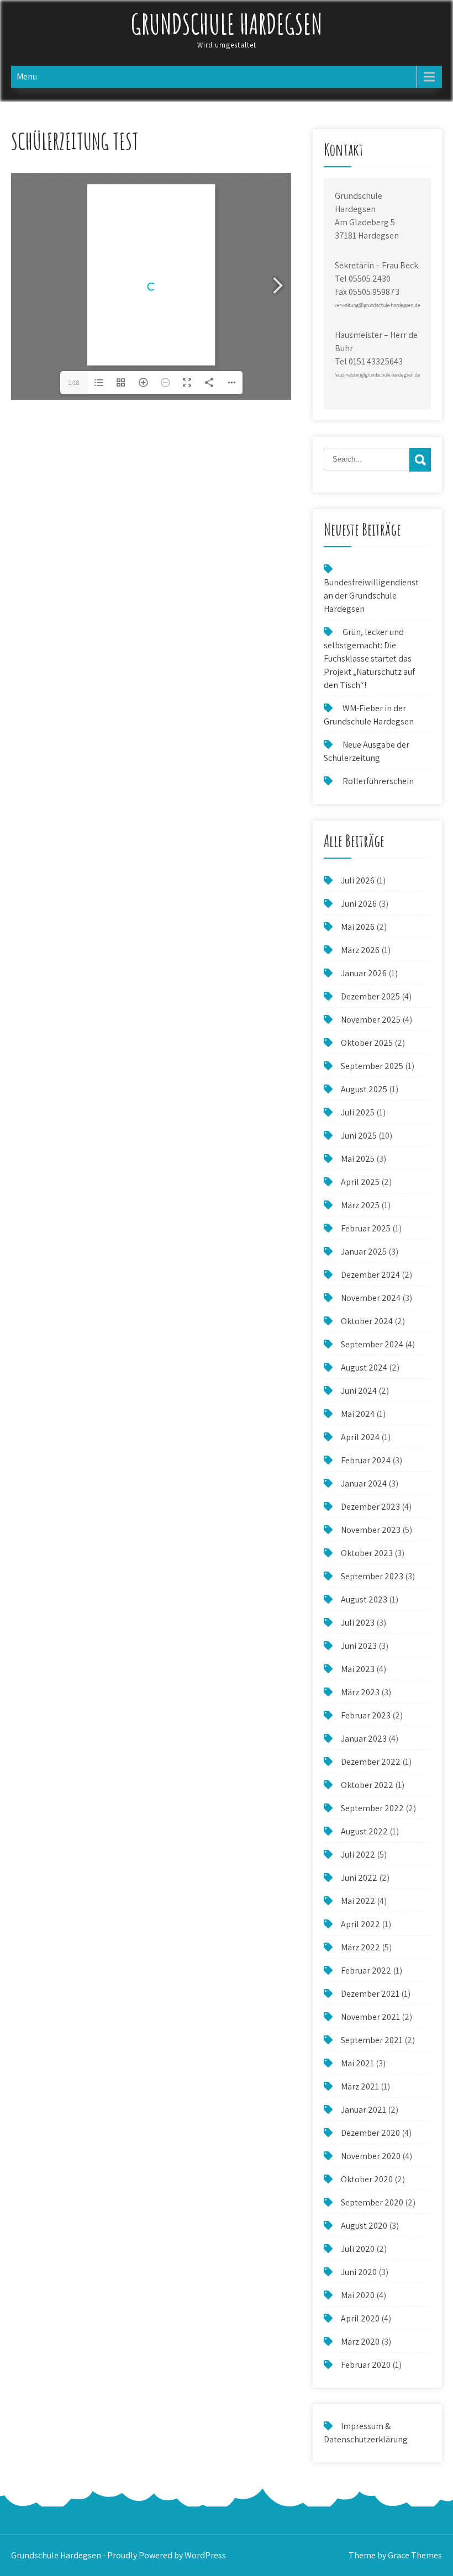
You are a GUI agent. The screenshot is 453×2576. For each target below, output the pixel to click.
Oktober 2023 (367, 1553)
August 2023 (364, 1599)
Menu (27, 76)
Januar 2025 (364, 1252)
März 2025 (360, 1205)
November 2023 (371, 1530)
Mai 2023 (358, 1669)
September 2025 (372, 1066)
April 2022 (360, 1924)
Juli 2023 (358, 1623)
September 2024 (372, 1344)
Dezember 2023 (370, 1507)
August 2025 (364, 1089)
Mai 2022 (358, 1901)
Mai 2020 (358, 2295)
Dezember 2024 (370, 1275)
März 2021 (360, 2086)
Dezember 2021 (370, 1994)
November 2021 (370, 2017)
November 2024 (371, 1298)
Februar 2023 (366, 1715)
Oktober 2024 (367, 1321)
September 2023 (372, 1576)
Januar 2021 (364, 2110)
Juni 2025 (359, 1136)
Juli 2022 (358, 1855)
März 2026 (360, 950)
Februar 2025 (366, 1228)
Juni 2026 (359, 904)
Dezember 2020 (370, 2133)
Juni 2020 (359, 2272)
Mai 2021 (357, 2063)
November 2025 (371, 1020)
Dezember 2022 (371, 1762)
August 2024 (364, 1368)
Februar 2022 (366, 1971)
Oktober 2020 (367, 2179)
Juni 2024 (359, 1391)
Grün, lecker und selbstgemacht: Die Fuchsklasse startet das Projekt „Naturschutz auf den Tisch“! (369, 658)
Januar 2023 (364, 1739)
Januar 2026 (364, 973)
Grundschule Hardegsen (227, 23)
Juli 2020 (358, 2249)
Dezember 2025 (370, 996)
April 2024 (360, 1437)
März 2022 (360, 1947)
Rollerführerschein (378, 781)
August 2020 (364, 2226)
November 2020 (371, 2156)
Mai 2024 (358, 1414)
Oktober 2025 (367, 1043)
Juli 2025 (358, 1112)
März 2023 (360, 1692)
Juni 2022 (359, 1878)
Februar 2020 (366, 2365)
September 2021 (372, 2040)
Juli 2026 (358, 880)
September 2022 (372, 1808)
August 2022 (364, 1831)
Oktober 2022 (367, 1785)
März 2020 (360, 2342)
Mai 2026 (358, 927)
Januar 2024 (364, 1483)
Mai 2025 (358, 1159)
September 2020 (372, 2202)
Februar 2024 (366, 1460)
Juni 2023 (359, 1646)
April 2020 (360, 2318)
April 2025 (360, 1182)
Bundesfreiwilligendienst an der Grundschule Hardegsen (371, 596)
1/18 (74, 382)
